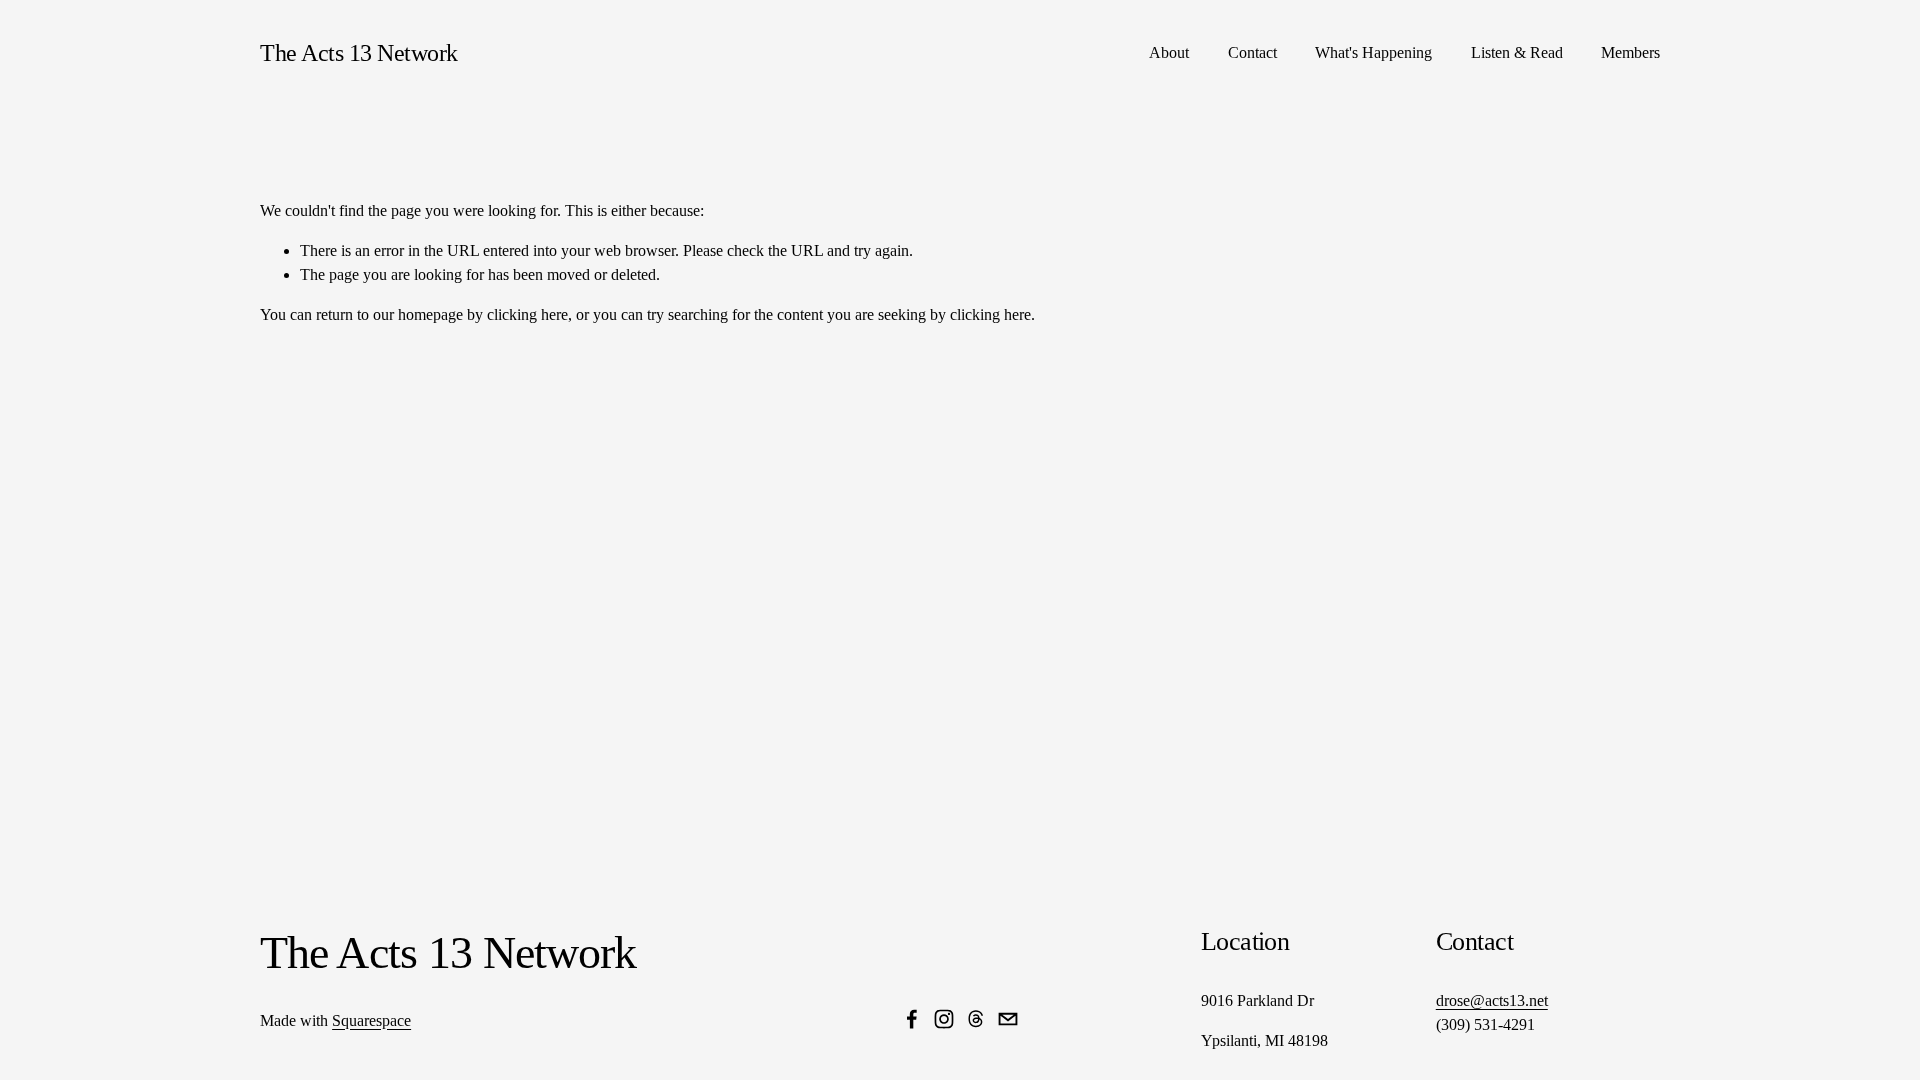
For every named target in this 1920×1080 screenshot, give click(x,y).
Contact (1252, 52)
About (1169, 52)
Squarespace (371, 1020)
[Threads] (976, 1019)
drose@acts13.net (1492, 1000)
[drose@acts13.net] (1008, 1019)
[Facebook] (912, 1019)
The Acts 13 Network (359, 52)
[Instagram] (944, 1019)
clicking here (527, 314)
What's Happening (1373, 52)
